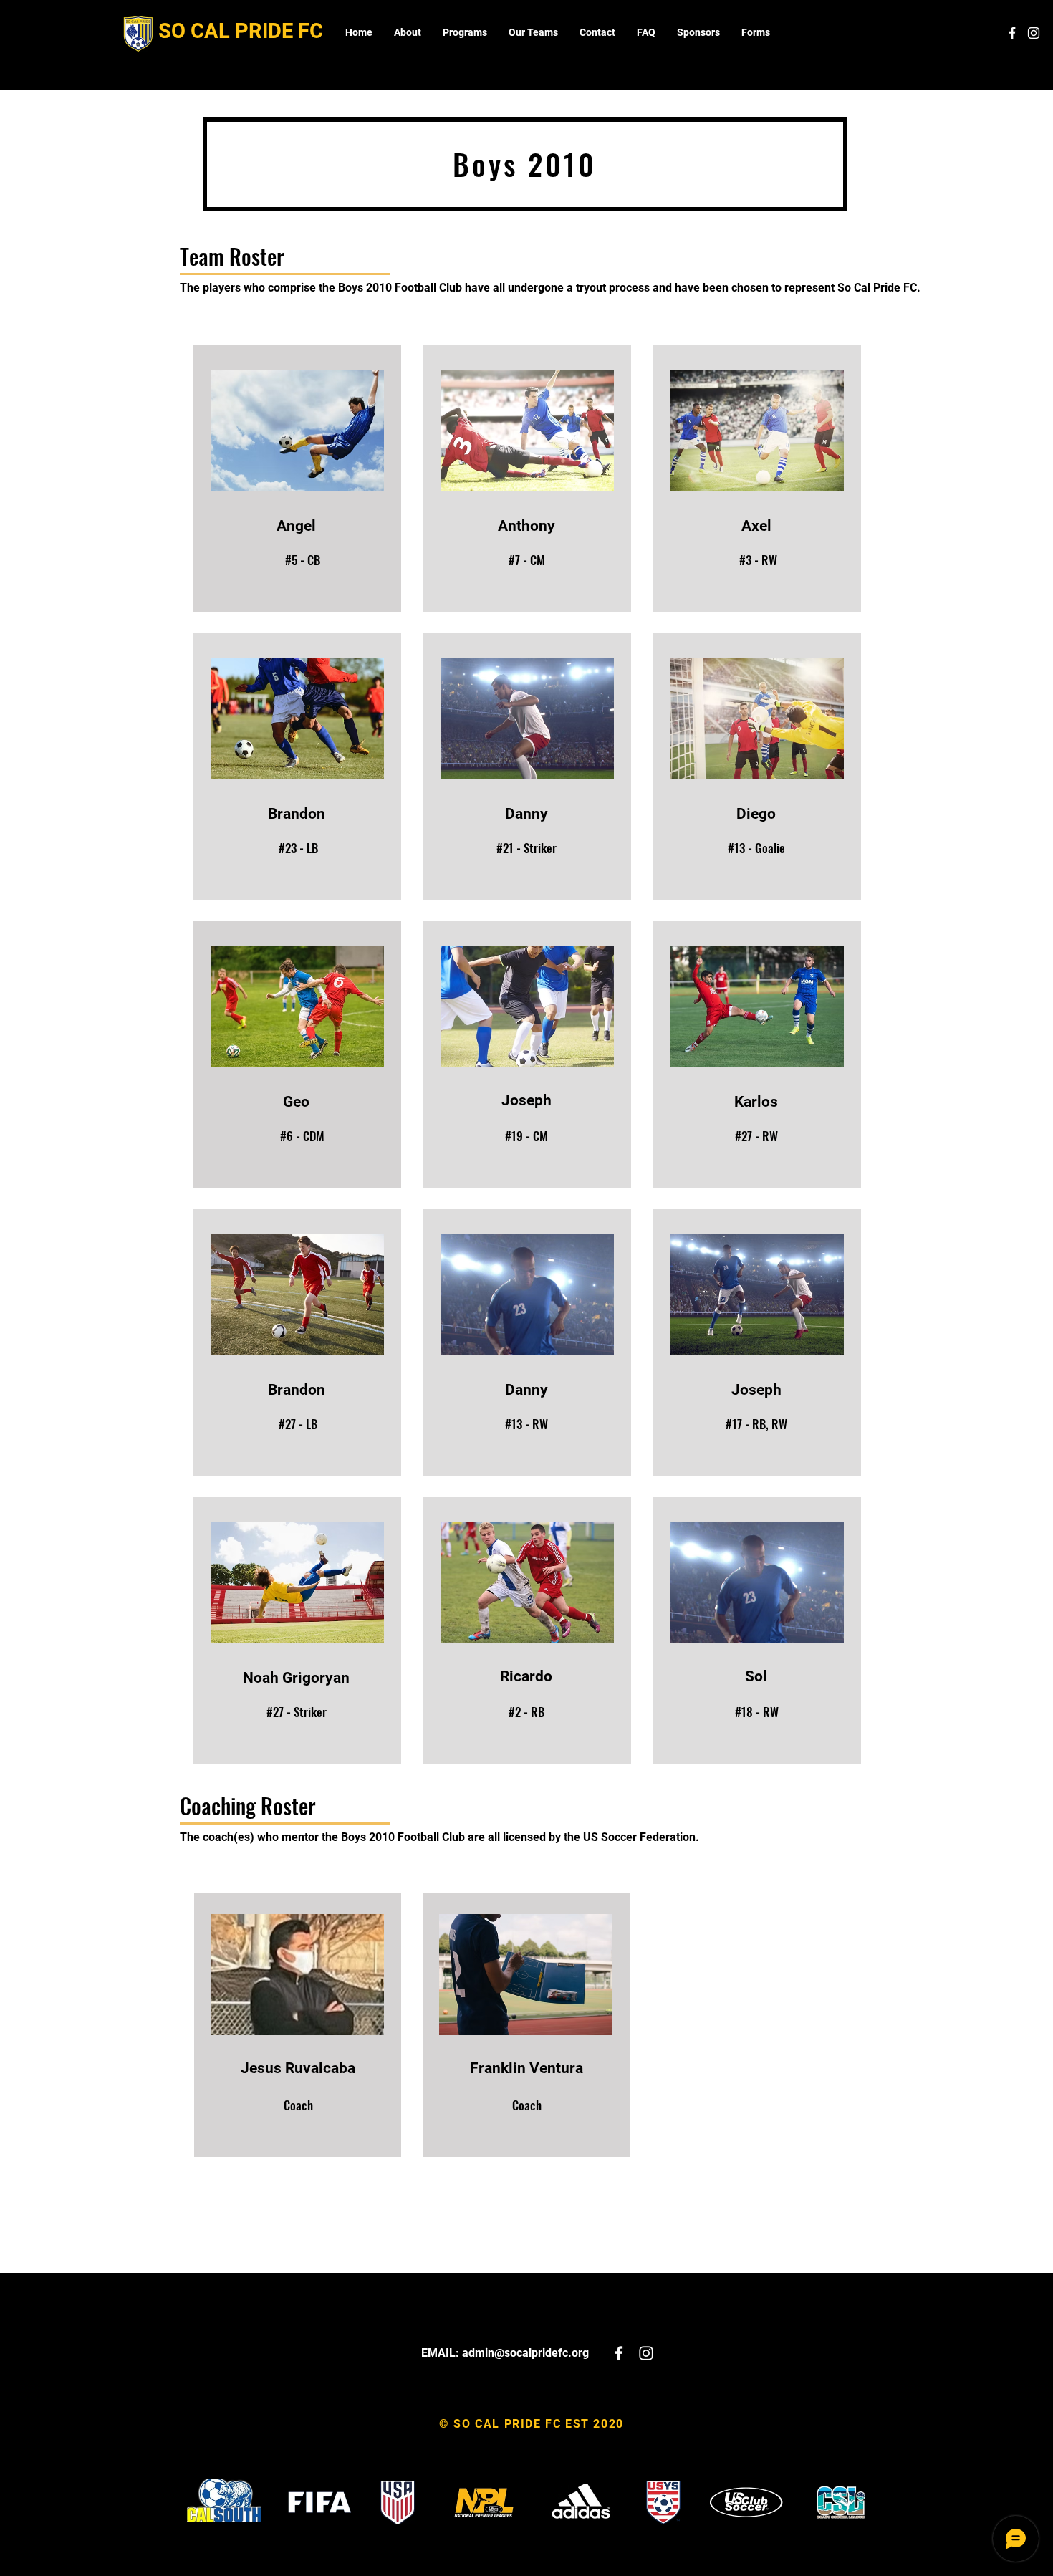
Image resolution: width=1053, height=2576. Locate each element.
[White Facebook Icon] (1012, 33)
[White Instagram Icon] (1034, 33)
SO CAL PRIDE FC (241, 31)
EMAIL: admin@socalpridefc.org (505, 2353)
